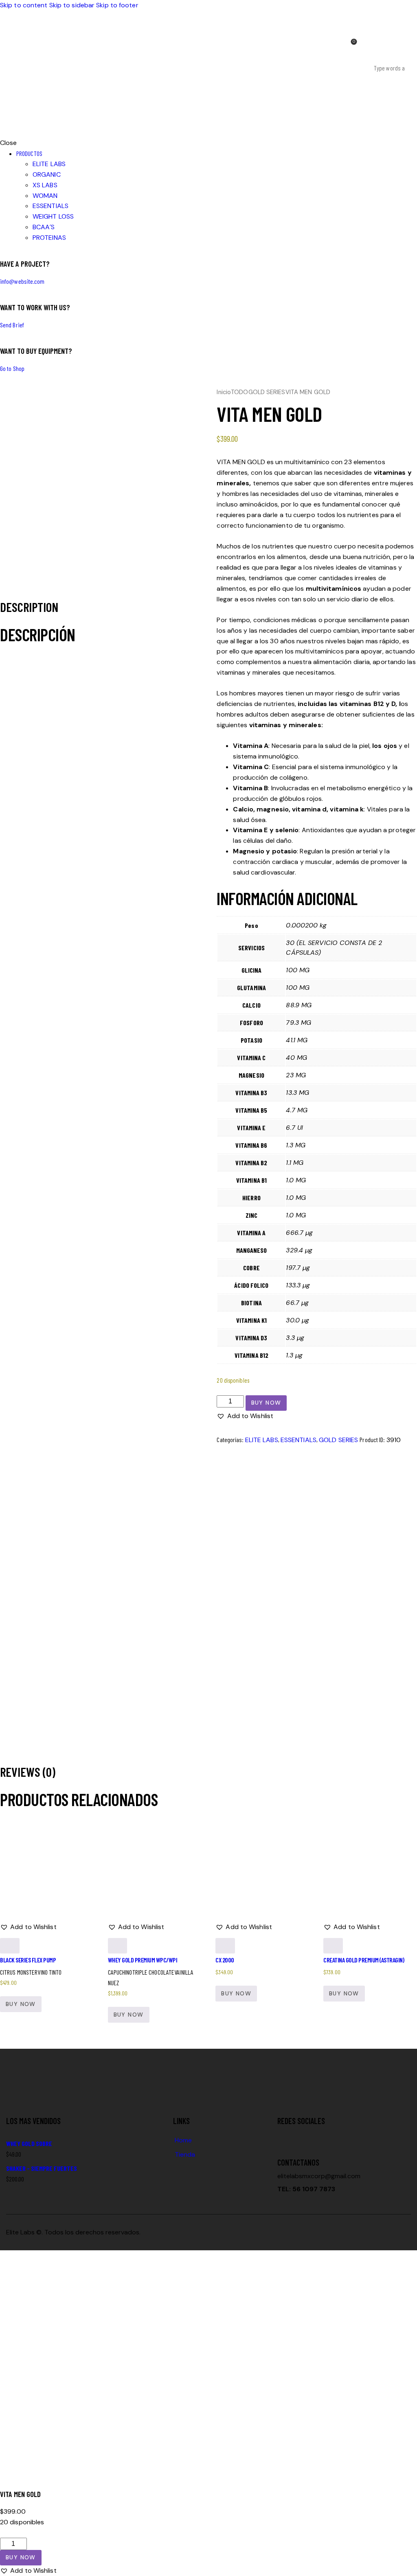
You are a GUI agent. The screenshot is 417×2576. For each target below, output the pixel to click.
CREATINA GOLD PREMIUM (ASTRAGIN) (364, 1960)
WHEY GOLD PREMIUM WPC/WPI (143, 1960)
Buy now (266, 1403)
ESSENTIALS (298, 1440)
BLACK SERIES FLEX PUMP (28, 1960)
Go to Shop (12, 368)
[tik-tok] (292, 2137)
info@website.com (22, 281)
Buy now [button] (236, 1993)
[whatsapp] (316, 2137)
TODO (239, 392)
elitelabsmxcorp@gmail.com (319, 2176)
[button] (245, 1416)
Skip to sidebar (72, 5)
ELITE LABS (262, 1440)
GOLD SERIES (267, 392)
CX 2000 (225, 1960)
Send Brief (12, 325)
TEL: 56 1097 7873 (306, 2189)
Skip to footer (117, 5)
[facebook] (282, 2137)
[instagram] (303, 2137)
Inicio (224, 392)
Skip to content (24, 5)
